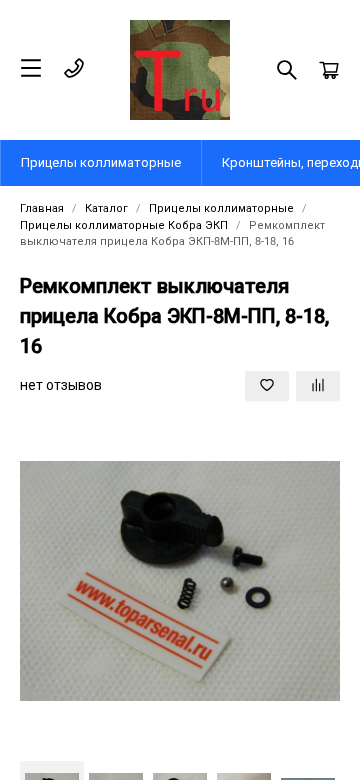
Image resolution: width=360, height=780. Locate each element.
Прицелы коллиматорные (101, 162)
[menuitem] (101, 163)
